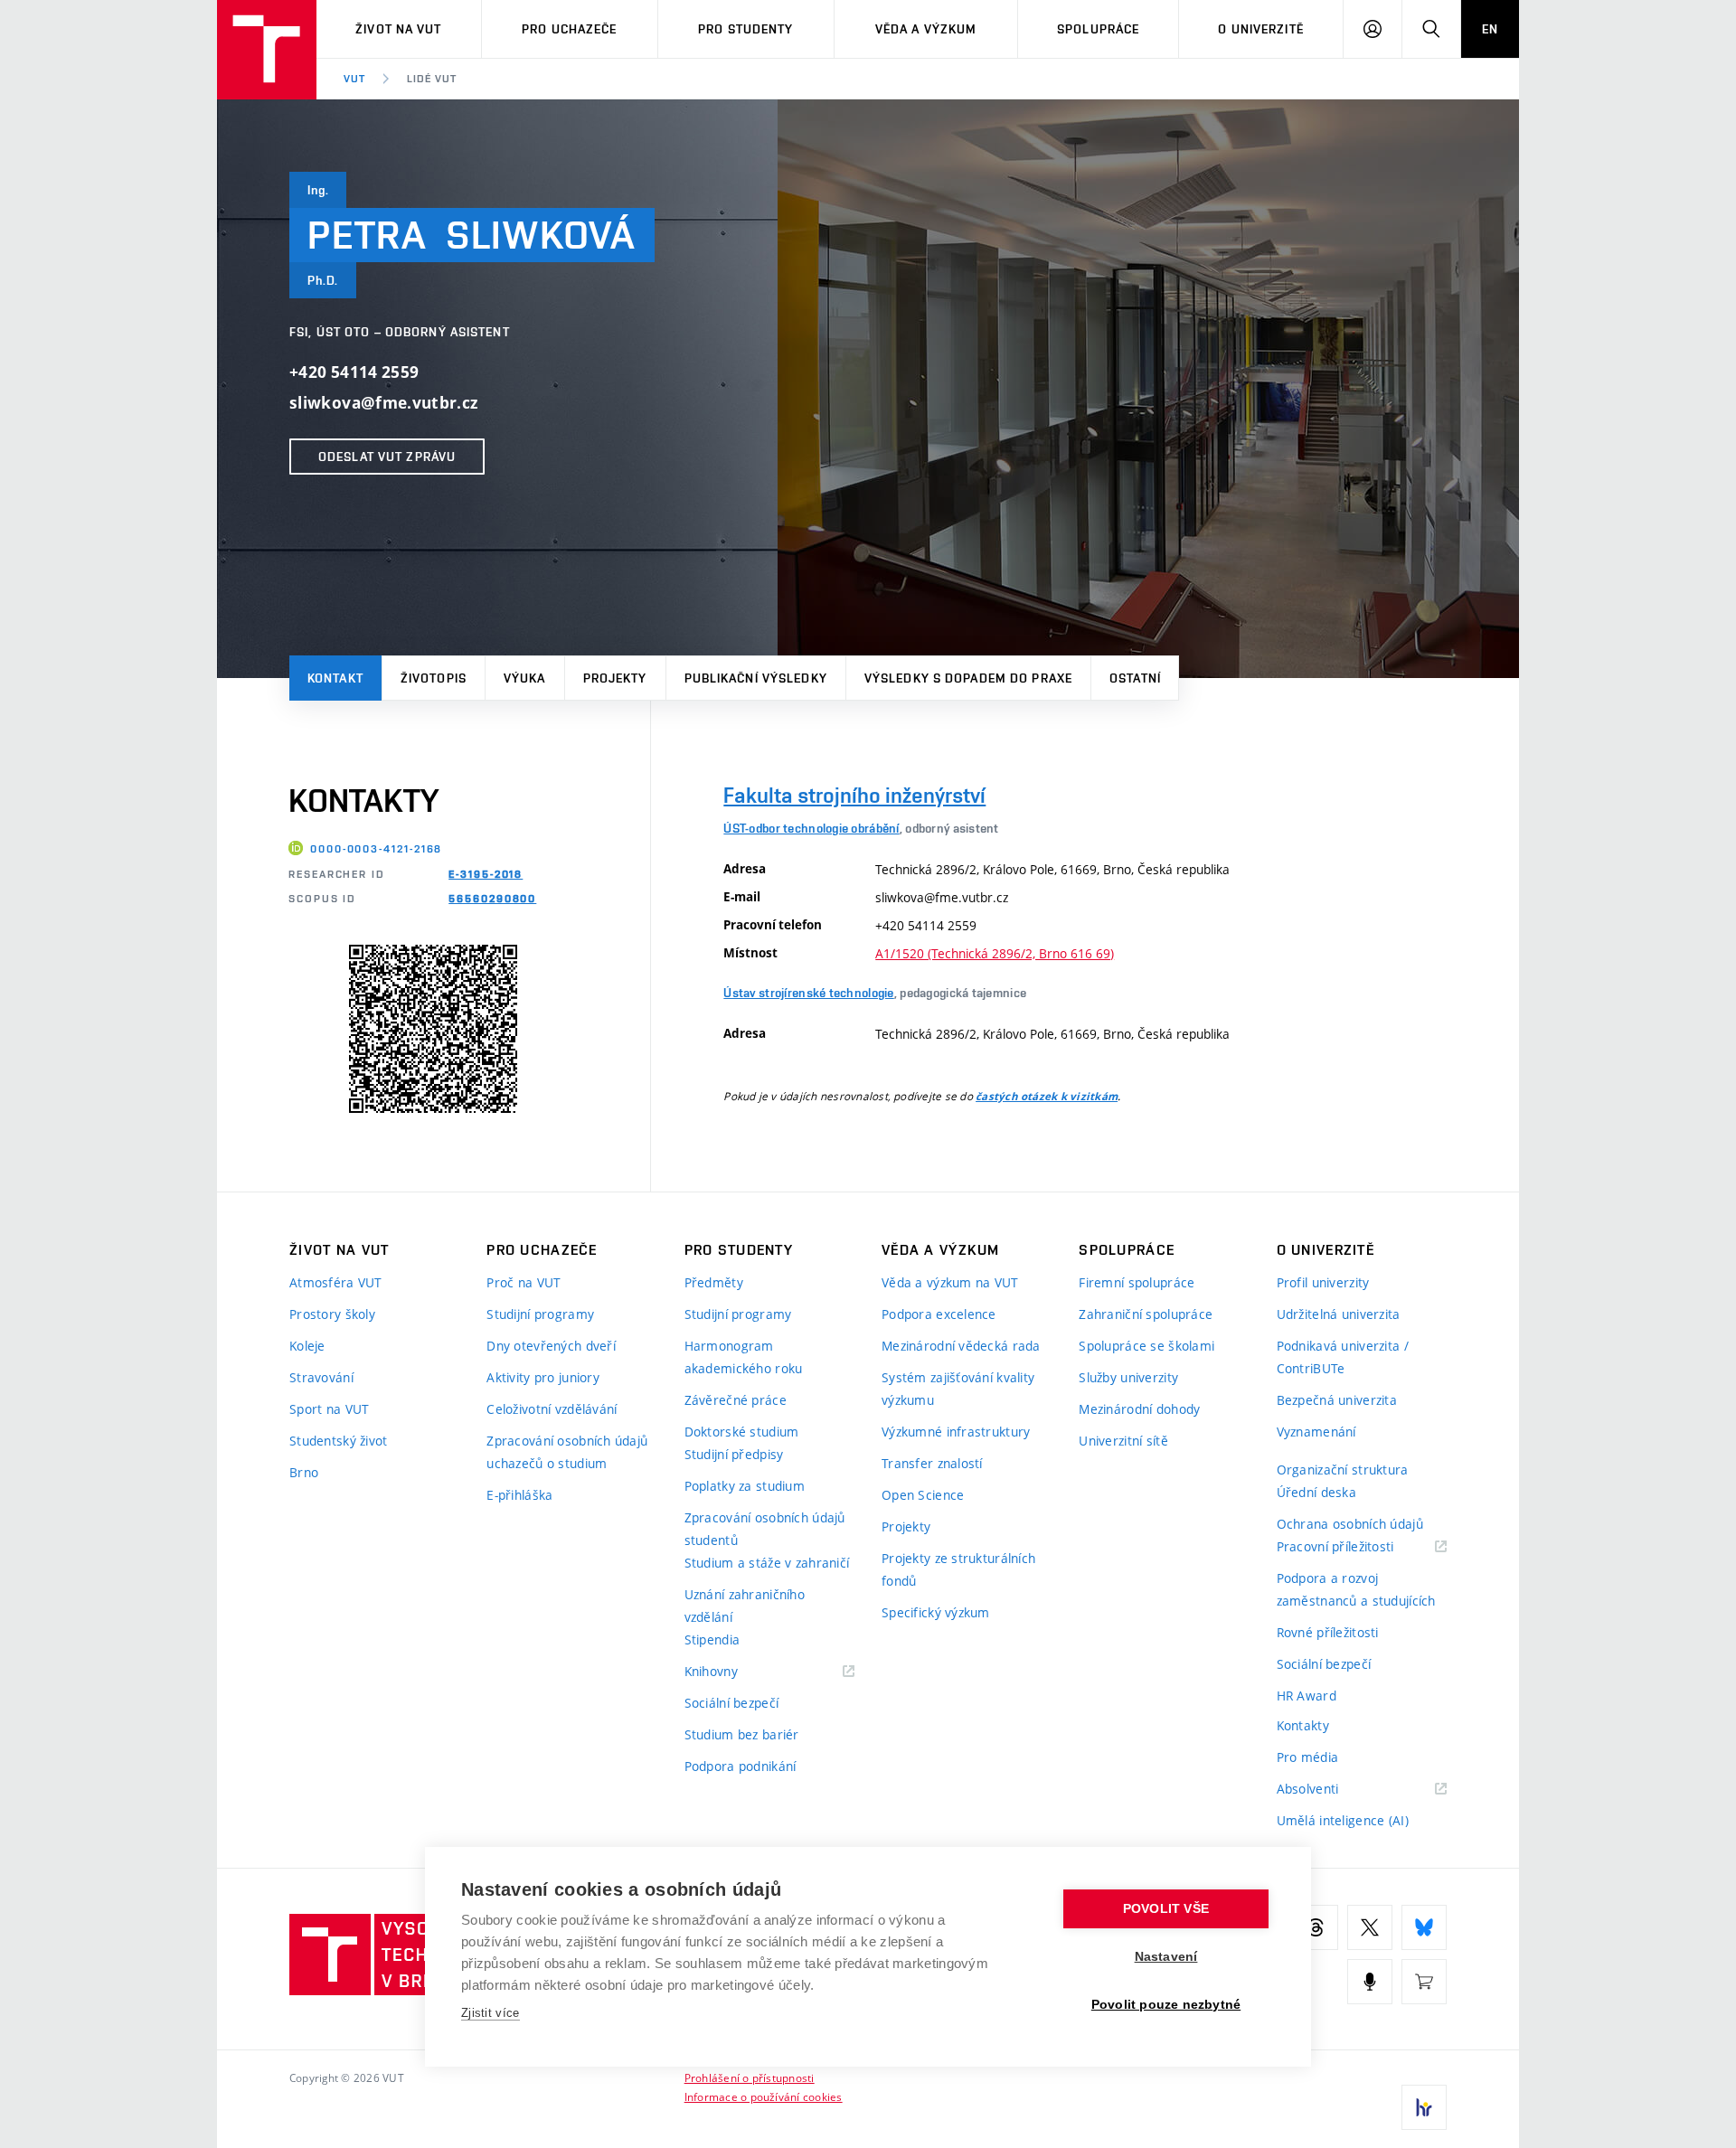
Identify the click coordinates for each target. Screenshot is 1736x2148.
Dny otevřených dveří (551, 1346)
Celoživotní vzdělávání (552, 1409)
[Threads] (1316, 1927)
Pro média (1308, 1757)
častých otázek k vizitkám (1047, 1097)
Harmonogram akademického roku (744, 1357)
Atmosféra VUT (336, 1282)
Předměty (714, 1282)
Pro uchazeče (569, 29)
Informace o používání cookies (764, 2096)
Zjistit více (491, 2013)
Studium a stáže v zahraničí (767, 1563)
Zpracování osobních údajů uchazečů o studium (567, 1452)
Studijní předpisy (734, 1454)
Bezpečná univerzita (1337, 1400)
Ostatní (1135, 678)
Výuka (525, 678)
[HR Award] (1424, 2107)
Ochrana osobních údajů (1350, 1524)
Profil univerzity (1323, 1282)
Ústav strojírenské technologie (808, 993)
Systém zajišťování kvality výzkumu (958, 1389)
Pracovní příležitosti (1358, 1547)
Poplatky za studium (745, 1486)
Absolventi (1330, 1790)
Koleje (307, 1346)
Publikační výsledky (756, 678)
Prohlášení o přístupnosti (750, 2077)
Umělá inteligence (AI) (1343, 1820)
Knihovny (734, 1672)
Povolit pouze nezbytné (1166, 2005)
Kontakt (335, 678)
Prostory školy (332, 1314)
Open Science (923, 1495)
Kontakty (1303, 1725)
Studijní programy (540, 1314)
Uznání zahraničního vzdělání (745, 1606)
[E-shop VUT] (1424, 1982)
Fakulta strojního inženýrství (854, 795)
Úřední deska (1316, 1492)
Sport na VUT (329, 1409)
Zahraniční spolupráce (1146, 1314)
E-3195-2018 (486, 874)
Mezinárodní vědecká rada (961, 1346)
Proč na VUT (524, 1282)
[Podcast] (1370, 1982)
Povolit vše (1166, 1909)
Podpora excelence (939, 1314)
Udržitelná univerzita (1339, 1314)
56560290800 (492, 899)
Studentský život (338, 1441)
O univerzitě (1260, 29)
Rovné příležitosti (1328, 1632)
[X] (1370, 1927)
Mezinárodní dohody (1139, 1409)
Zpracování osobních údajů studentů (765, 1529)
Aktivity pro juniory (543, 1377)
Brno (304, 1472)
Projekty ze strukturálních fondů (958, 1569)
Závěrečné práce (736, 1400)
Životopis (434, 678)
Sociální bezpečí (731, 1703)
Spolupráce (1098, 29)
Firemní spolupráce (1137, 1282)
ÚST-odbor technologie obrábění (811, 828)
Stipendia (712, 1639)
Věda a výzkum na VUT (950, 1282)
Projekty (615, 678)
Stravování (321, 1377)
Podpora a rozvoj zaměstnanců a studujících (1356, 1589)
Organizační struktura (1343, 1470)
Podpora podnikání (741, 1766)
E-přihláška (519, 1495)
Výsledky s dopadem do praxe (968, 678)
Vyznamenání (1316, 1432)
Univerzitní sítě (1123, 1441)
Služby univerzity (1128, 1377)
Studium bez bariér (742, 1734)
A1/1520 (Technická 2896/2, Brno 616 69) (995, 953)
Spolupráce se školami (1146, 1346)
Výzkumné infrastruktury (956, 1432)
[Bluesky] (1424, 1927)
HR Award (1307, 1696)
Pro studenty (745, 29)
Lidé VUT (432, 79)
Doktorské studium (742, 1432)
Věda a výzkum (926, 29)
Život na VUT (398, 29)
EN (1490, 29)
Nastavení (1166, 1957)
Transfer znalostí (932, 1463)
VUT (354, 79)
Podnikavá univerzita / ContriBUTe (1343, 1357)
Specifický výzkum (936, 1612)
